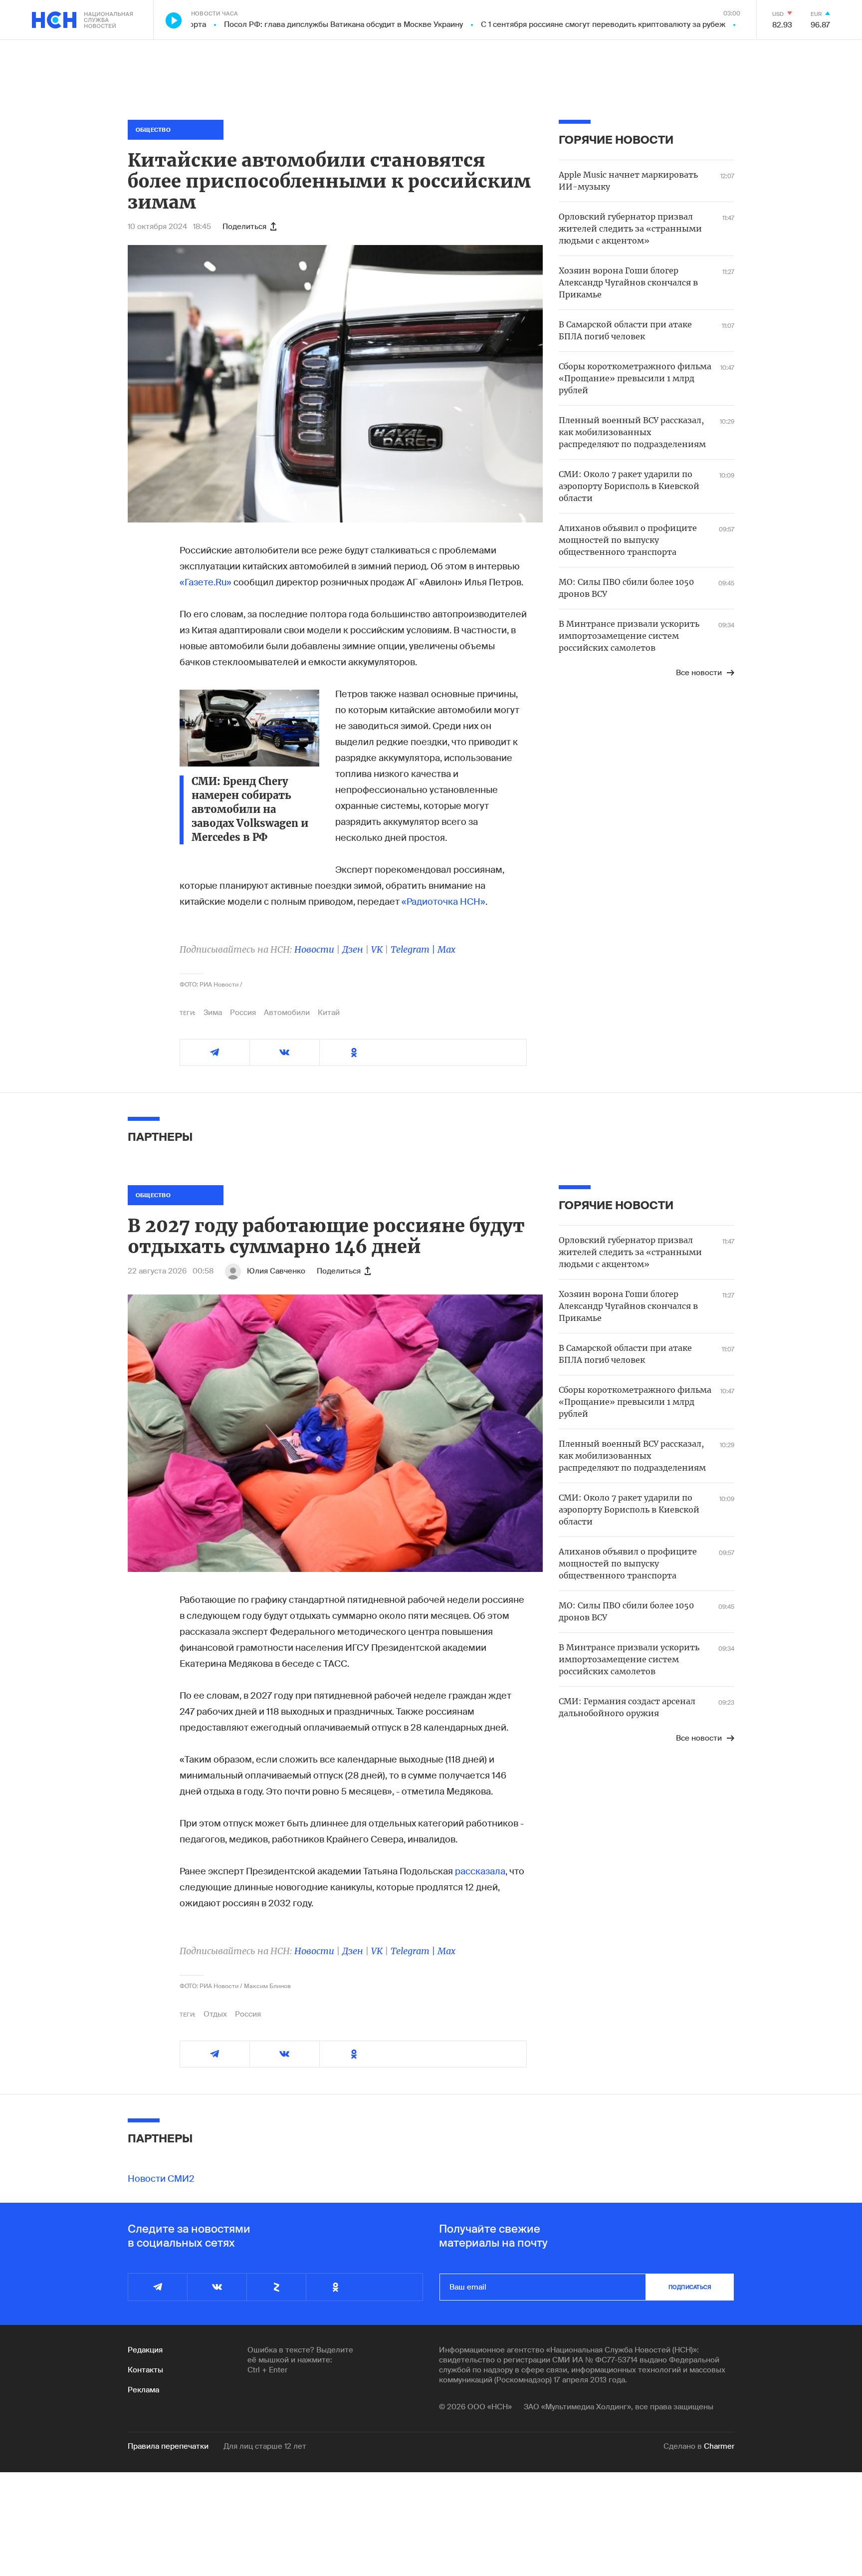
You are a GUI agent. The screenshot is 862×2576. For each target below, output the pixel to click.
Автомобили (287, 1013)
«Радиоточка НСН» (443, 902)
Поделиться (244, 227)
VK (377, 949)
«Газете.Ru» (206, 582)
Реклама (143, 2390)
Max (446, 949)
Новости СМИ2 (161, 2179)
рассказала (480, 1871)
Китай (329, 1013)
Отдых (215, 2014)
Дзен (353, 949)
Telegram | (414, 949)
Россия (243, 1013)
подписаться (690, 2287)
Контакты (145, 2370)
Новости (314, 949)
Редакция (145, 2350)
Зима (213, 1013)
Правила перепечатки (168, 2446)
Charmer (719, 2446)
